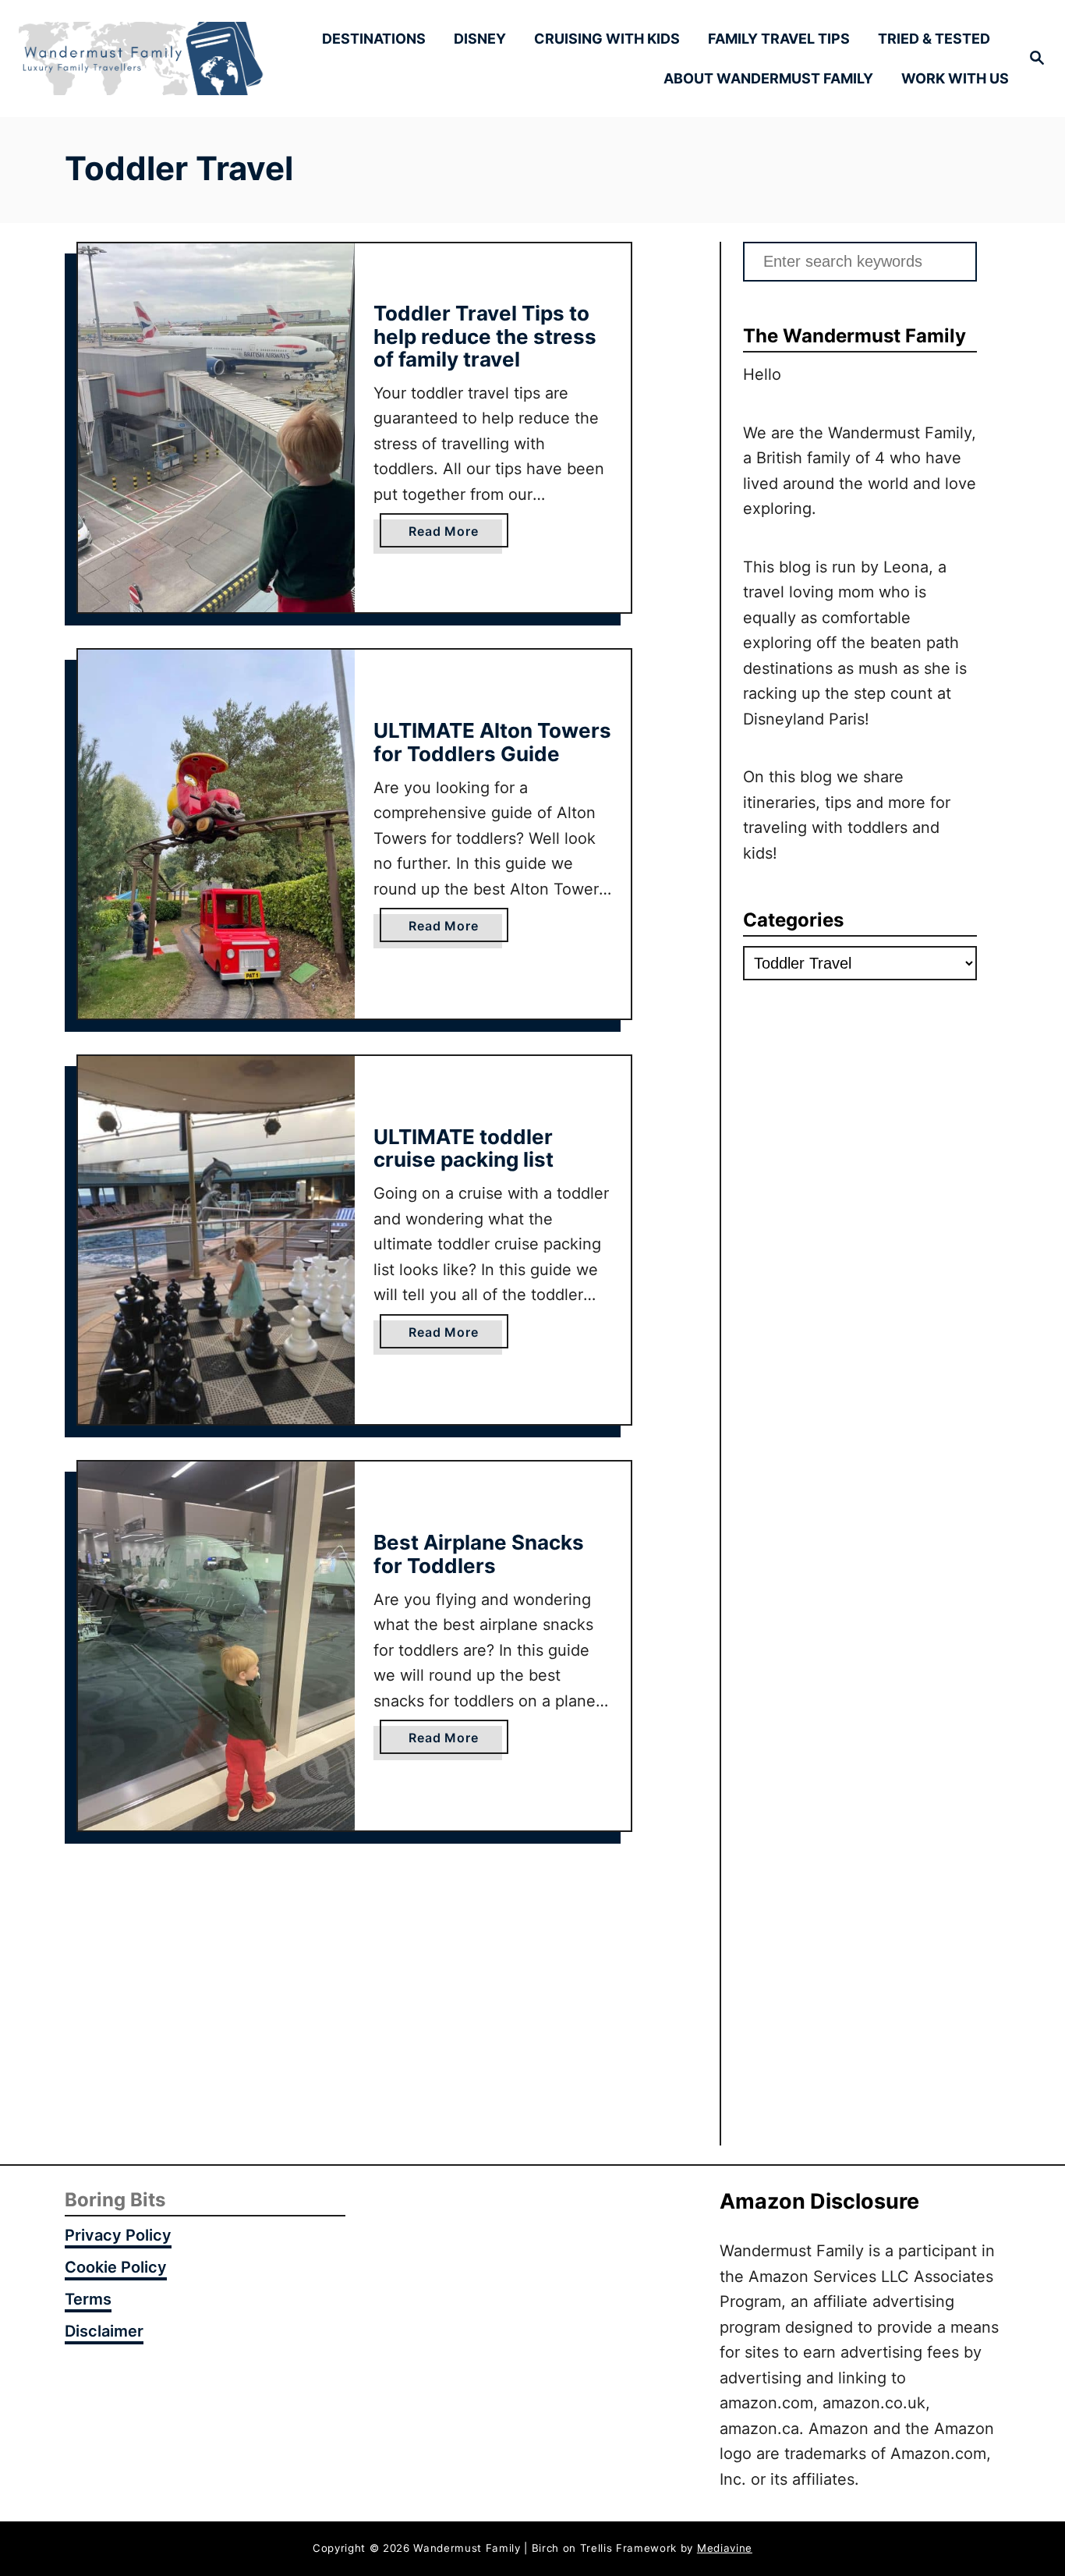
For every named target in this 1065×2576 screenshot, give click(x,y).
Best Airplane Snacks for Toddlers (479, 1554)
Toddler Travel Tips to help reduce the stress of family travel (485, 336)
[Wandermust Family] (142, 59)
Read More (449, 535)
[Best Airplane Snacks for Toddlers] (216, 1646)
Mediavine (725, 2548)
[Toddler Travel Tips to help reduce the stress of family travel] (216, 428)
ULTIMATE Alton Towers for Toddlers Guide (492, 742)
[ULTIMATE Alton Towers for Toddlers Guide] (216, 834)
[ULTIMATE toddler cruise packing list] (216, 1240)
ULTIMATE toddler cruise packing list (464, 1148)
